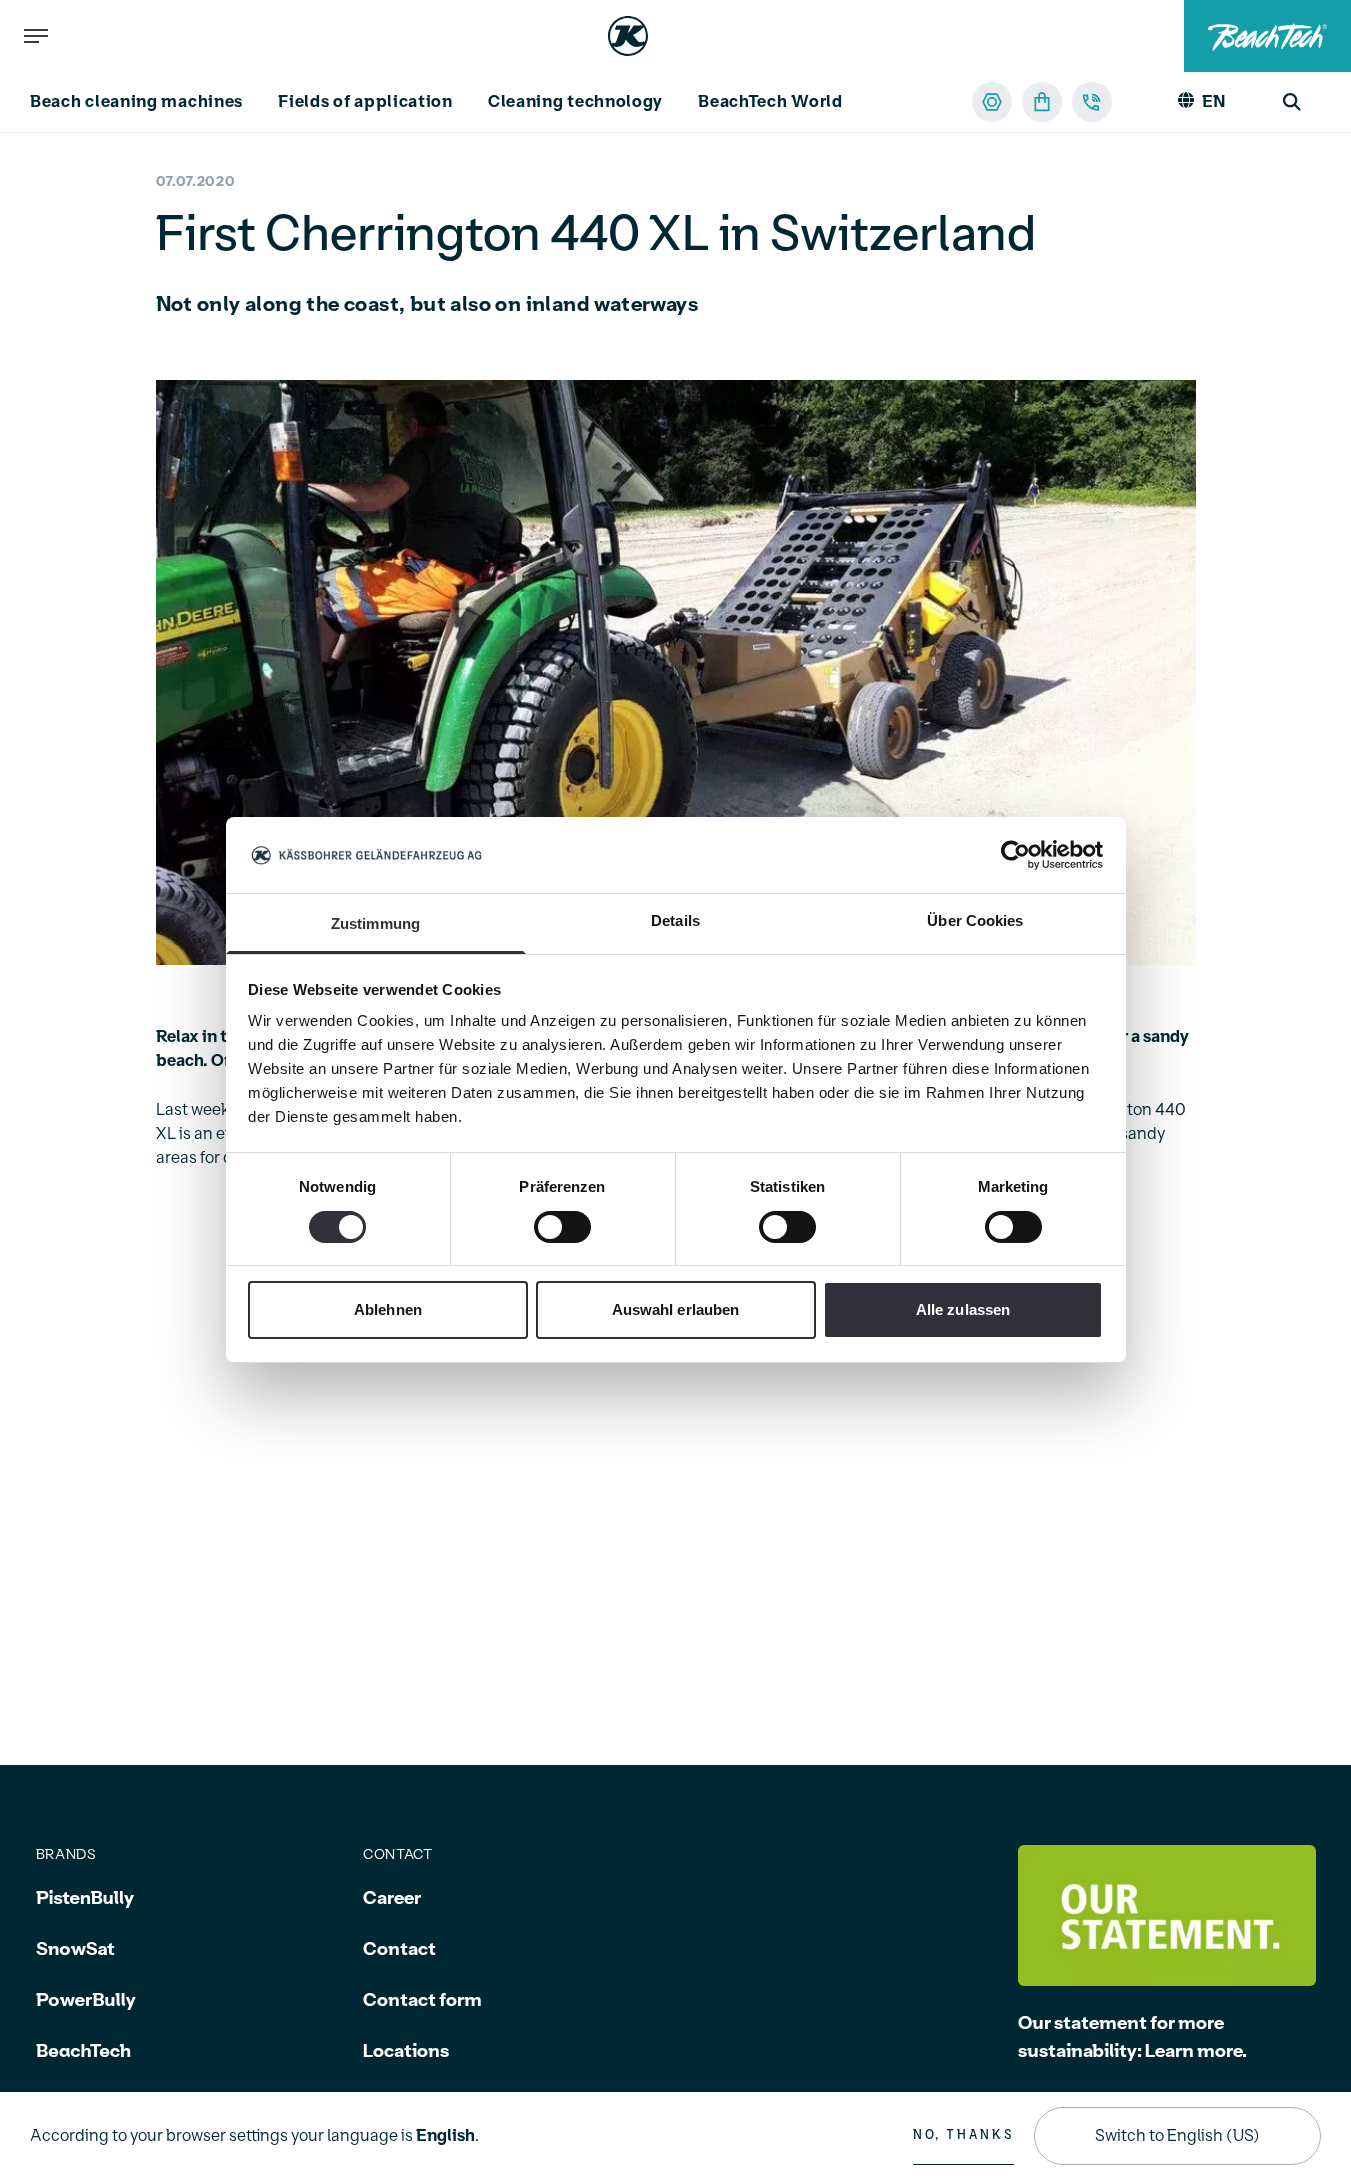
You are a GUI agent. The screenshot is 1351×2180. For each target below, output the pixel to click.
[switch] (562, 1227)
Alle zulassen (963, 1310)
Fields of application (365, 102)
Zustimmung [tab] (375, 924)
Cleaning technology (575, 102)
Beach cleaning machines (136, 102)
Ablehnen (388, 1310)
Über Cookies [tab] (975, 921)
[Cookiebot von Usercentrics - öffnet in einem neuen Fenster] (1015, 855)
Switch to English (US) (1177, 2136)
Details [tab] (675, 921)
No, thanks (963, 2135)
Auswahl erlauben (676, 1310)
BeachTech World (770, 102)
